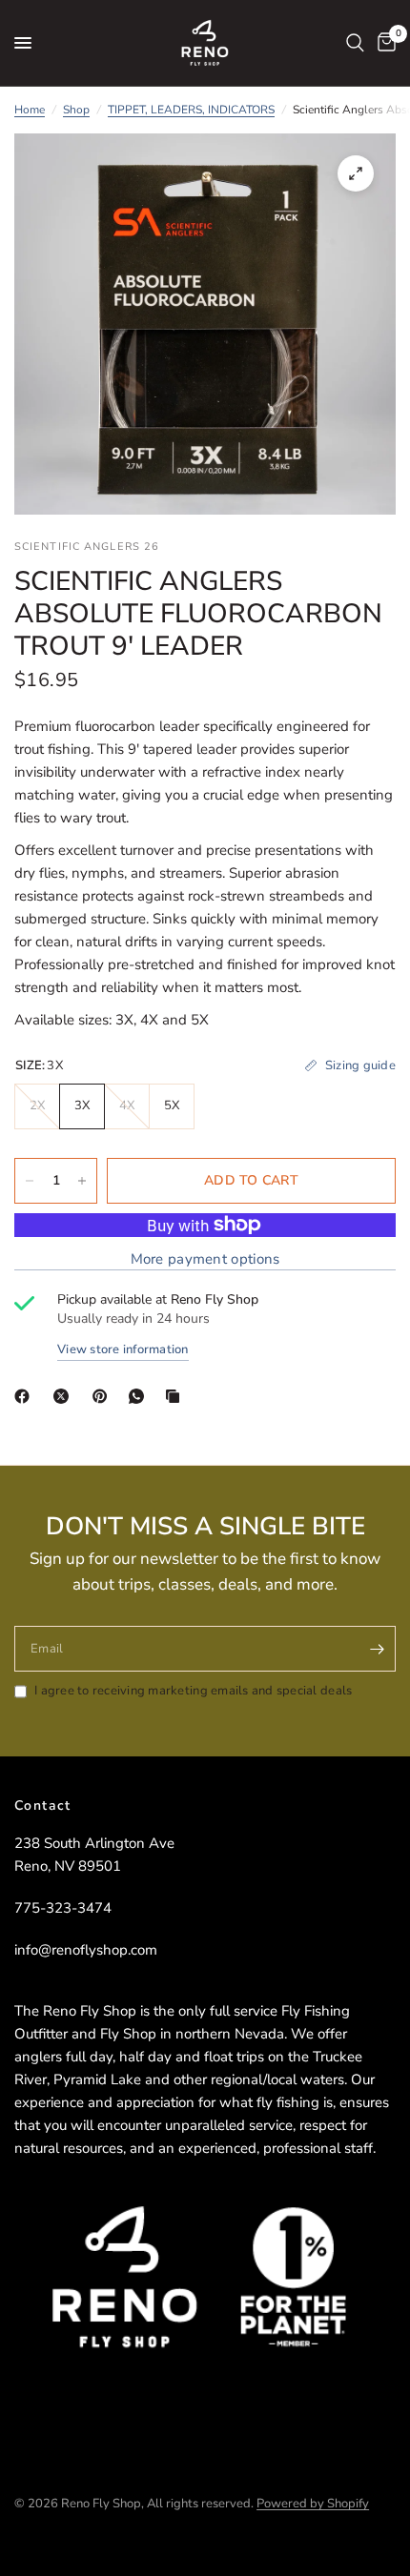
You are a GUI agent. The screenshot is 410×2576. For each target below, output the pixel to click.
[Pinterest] (104, 1396)
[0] (383, 43)
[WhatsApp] (140, 1396)
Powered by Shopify (313, 2504)
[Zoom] (356, 173)
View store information (123, 1350)
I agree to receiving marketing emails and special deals (193, 1691)
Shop (76, 110)
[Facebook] (26, 1396)
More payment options (205, 1259)
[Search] (355, 43)
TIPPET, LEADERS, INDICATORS (191, 110)
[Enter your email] (377, 1649)
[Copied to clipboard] (176, 1396)
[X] (65, 1396)
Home (30, 110)
